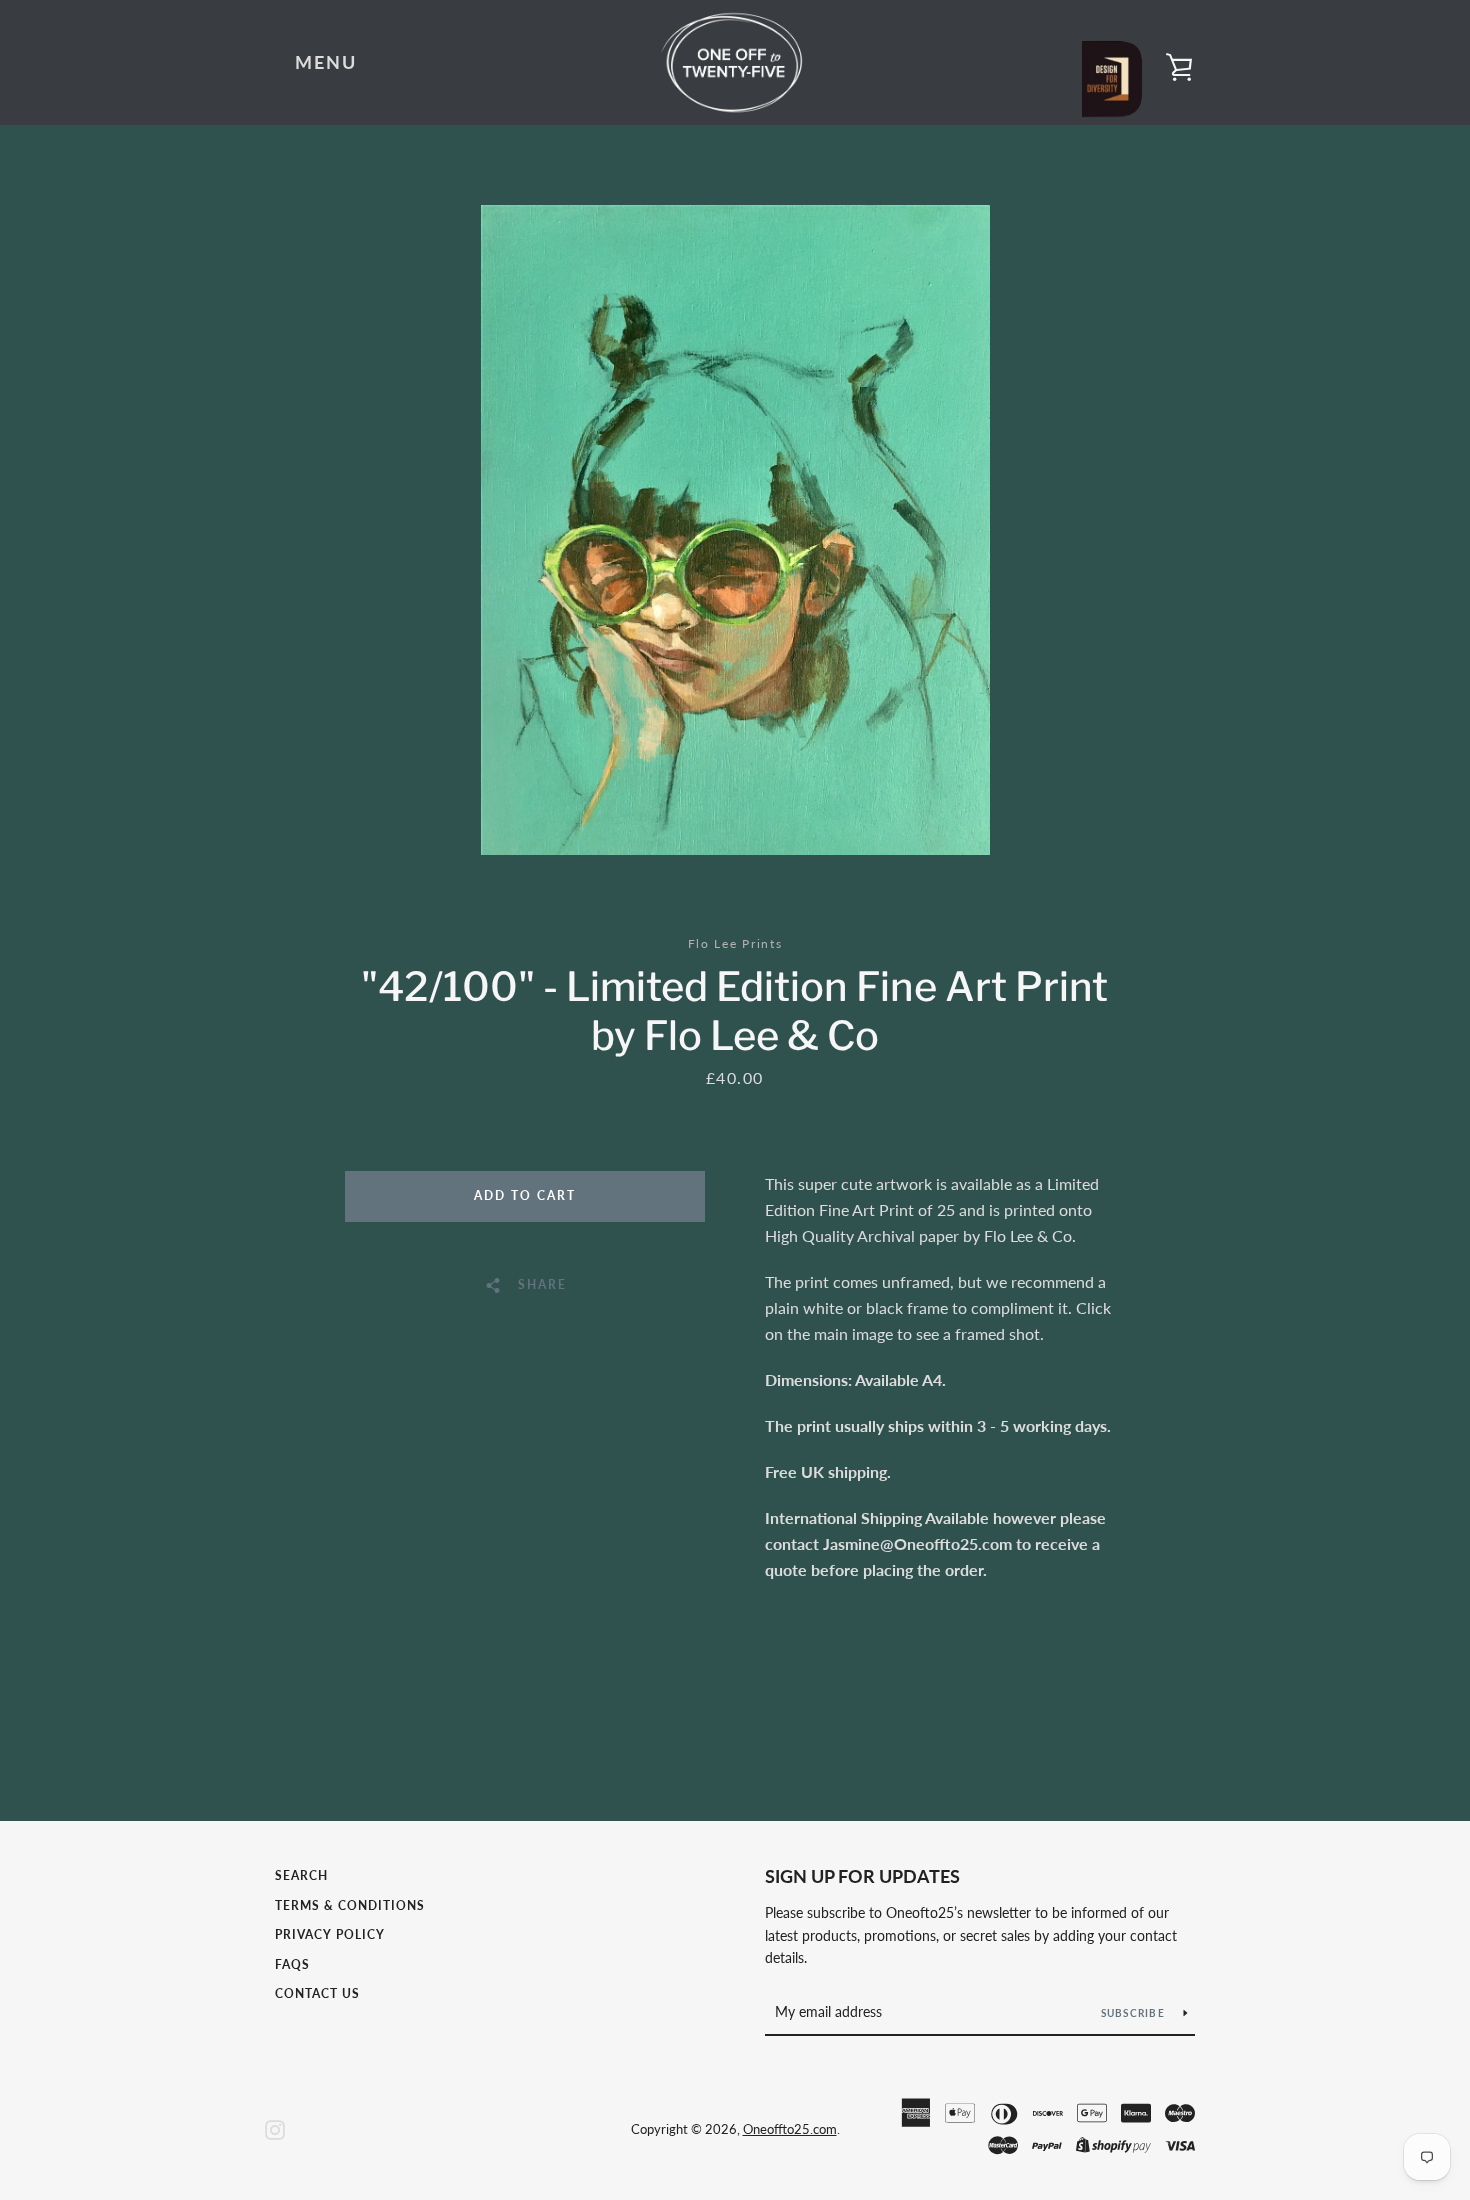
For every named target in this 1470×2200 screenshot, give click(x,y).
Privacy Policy (330, 1934)
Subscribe (1135, 2013)
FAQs (292, 1964)
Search (301, 1875)
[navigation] (326, 63)
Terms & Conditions (350, 1905)
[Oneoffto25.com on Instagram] (275, 2127)
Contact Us (317, 1993)
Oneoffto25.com (790, 2129)
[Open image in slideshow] (735, 530)
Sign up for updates (862, 1876)
